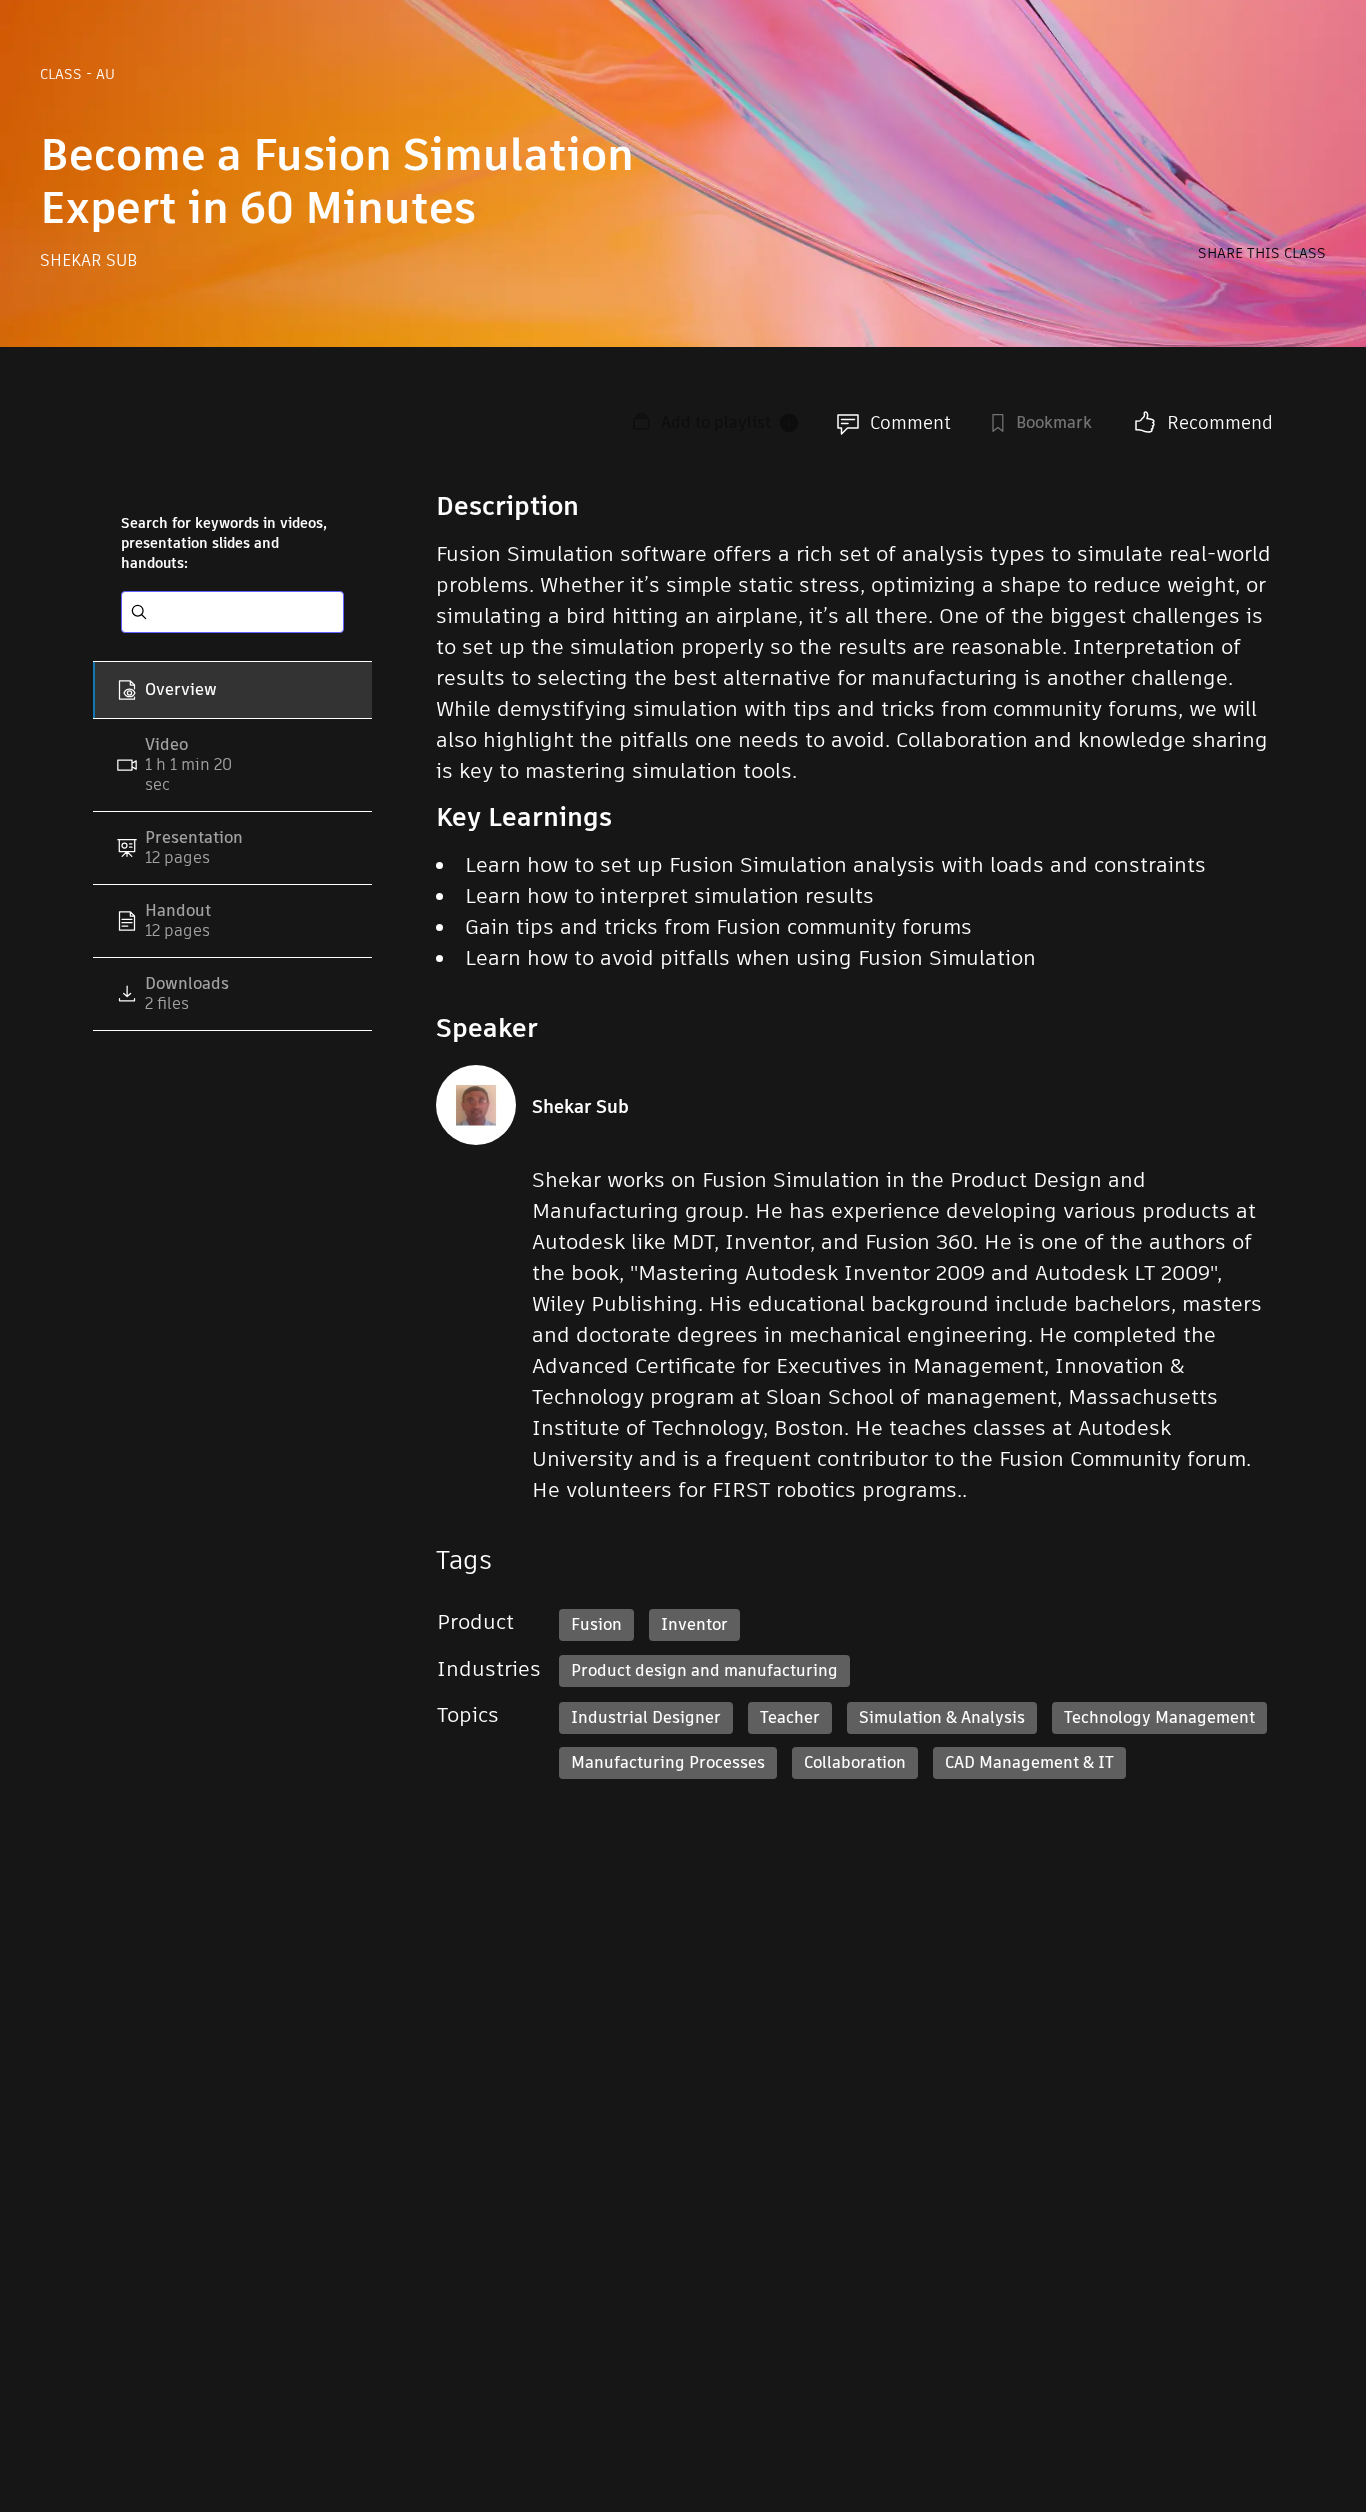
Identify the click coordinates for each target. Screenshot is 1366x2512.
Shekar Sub (88, 260)
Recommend (1220, 422)
